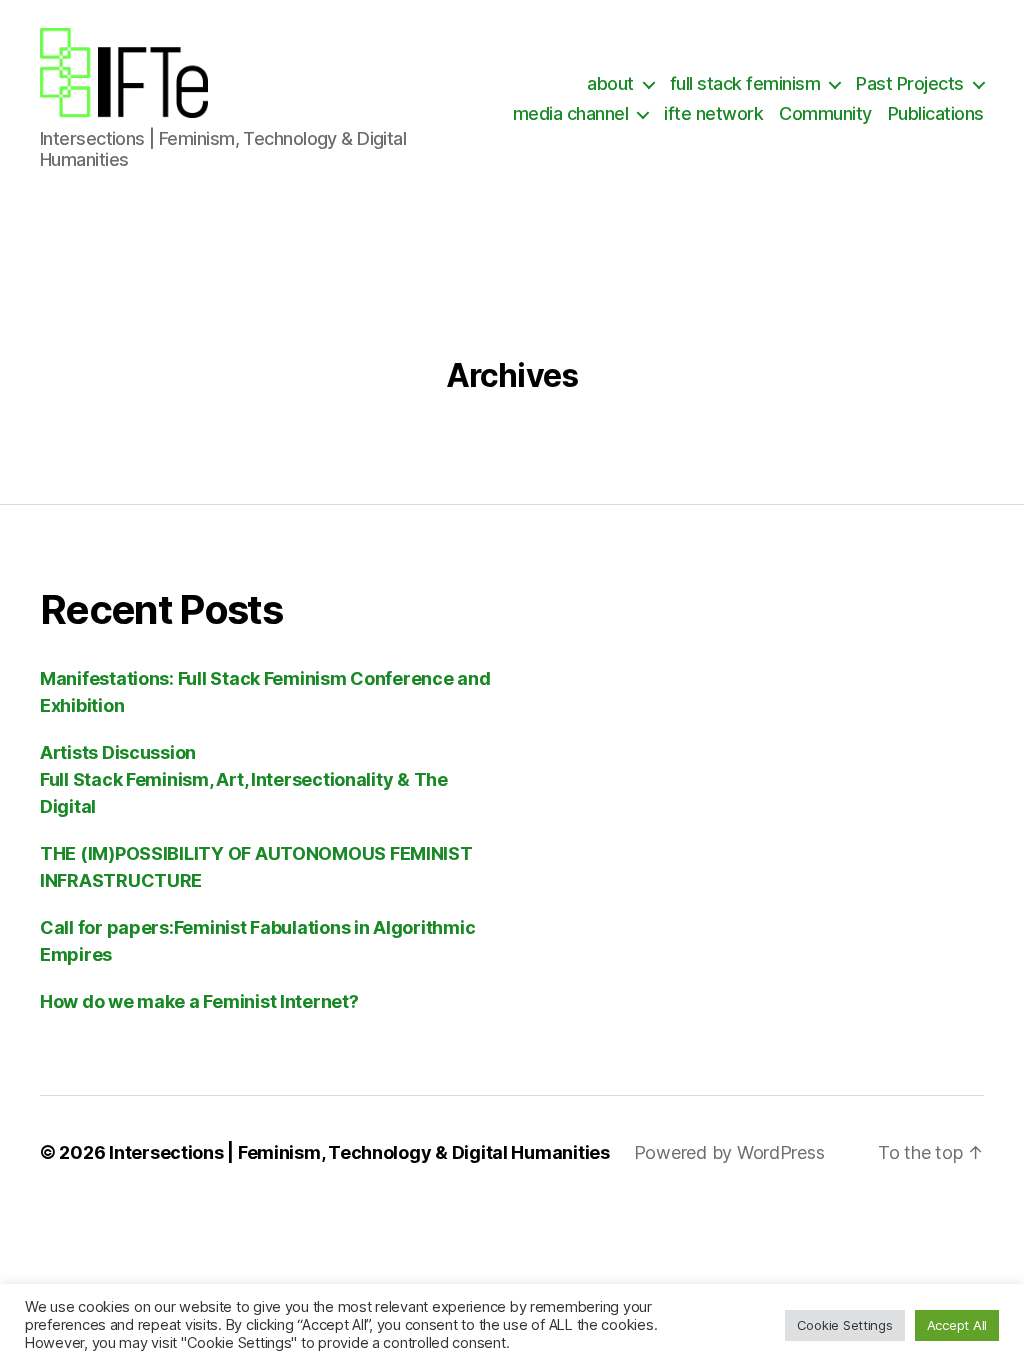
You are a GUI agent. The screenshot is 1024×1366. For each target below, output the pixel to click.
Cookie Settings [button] (845, 1325)
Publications (936, 113)
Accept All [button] (957, 1325)
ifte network (713, 113)
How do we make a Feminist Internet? (199, 1001)
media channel (571, 113)
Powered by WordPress (729, 1152)
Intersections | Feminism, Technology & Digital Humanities (359, 1152)
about (610, 83)
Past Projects (910, 83)
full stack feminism (745, 83)
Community (825, 113)
